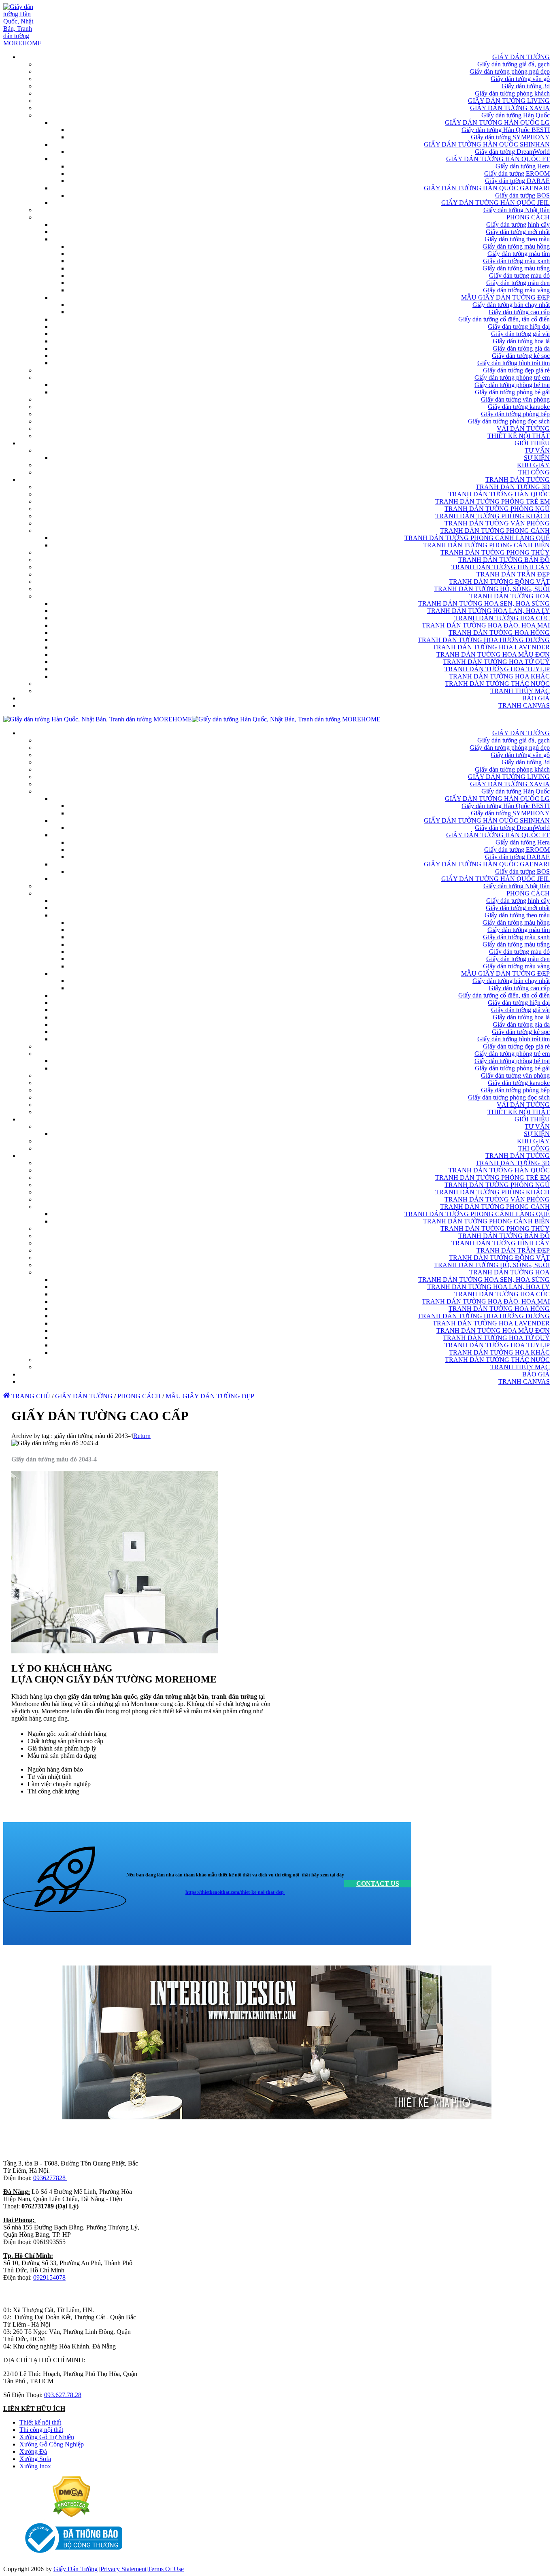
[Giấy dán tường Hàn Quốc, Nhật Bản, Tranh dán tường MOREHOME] (22, 43)
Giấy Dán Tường (76, 2569)
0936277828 (50, 2178)
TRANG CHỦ (30, 1396)
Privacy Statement (123, 2569)
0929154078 (49, 2277)
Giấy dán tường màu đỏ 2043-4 (54, 1459)
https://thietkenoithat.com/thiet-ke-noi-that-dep (235, 1892)
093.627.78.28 (63, 2395)
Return (142, 1436)
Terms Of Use (166, 2569)
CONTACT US (378, 1884)
